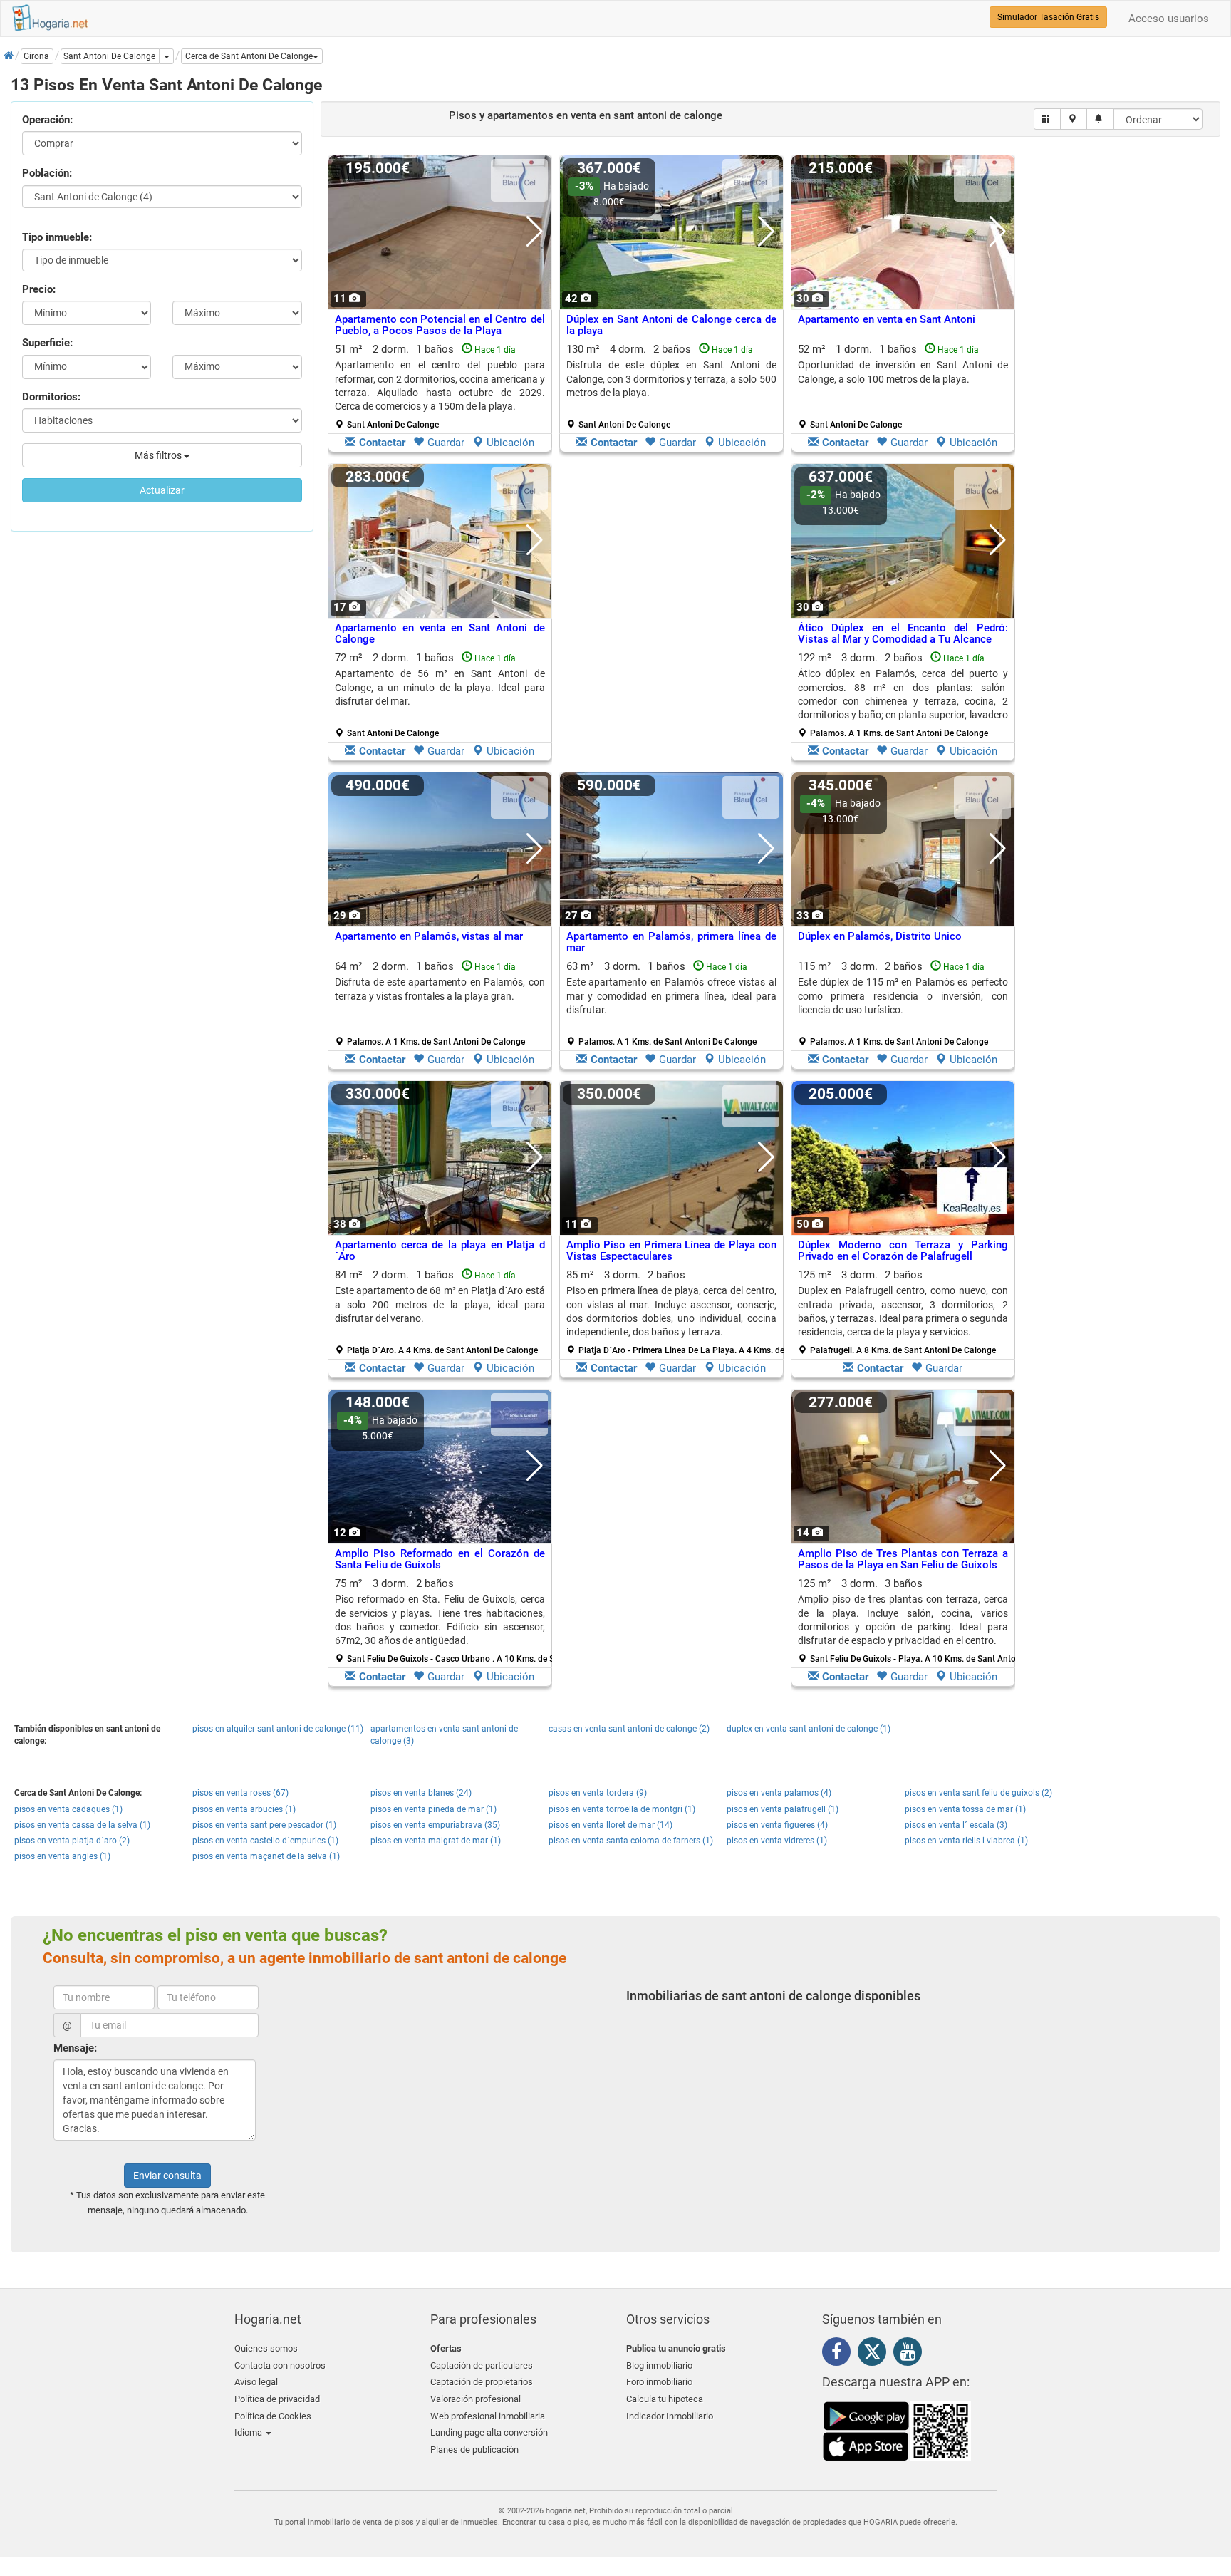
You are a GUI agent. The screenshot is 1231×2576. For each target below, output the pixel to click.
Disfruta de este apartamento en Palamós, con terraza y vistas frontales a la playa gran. (440, 989)
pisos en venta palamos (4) (779, 1793)
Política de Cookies (273, 2416)
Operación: (47, 120)
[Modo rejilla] (1048, 119)
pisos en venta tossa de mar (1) (965, 1809)
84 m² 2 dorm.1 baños (440, 1312)
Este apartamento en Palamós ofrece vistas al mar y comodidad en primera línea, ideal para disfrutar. (671, 996)
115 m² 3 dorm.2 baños (903, 1003)
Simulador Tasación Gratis (1048, 17)
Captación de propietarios (482, 2382)
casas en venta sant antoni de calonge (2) (629, 1729)
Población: (47, 173)
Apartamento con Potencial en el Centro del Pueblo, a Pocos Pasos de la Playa (440, 325)
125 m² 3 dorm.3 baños (908, 1620)
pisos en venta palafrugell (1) (783, 1809)
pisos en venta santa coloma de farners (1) (631, 1841)
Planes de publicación (474, 2450)
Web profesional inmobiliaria (488, 2416)
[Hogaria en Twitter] (876, 2355)
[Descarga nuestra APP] (897, 2430)
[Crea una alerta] (1100, 119)
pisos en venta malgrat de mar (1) (436, 1841)
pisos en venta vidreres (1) (777, 1841)
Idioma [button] (249, 2432)
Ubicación (510, 443)
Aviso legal (256, 2382)
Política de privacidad (277, 2399)
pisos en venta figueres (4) (777, 1825)
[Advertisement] (671, 616)
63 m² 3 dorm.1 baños (671, 1003)
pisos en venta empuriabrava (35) (435, 1825)
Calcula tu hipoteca (665, 2399)
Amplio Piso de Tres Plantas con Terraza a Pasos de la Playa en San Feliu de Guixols (903, 1559)
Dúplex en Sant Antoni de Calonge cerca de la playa (671, 325)
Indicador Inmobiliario (670, 2416)
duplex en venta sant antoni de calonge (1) (809, 1729)
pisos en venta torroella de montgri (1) (622, 1809)
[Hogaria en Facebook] (840, 2354)
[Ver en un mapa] (1074, 119)
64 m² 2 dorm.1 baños (440, 1003)
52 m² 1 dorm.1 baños (903, 386)
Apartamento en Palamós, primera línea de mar (671, 942)
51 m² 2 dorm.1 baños (440, 386)
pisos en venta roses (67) (240, 1793)
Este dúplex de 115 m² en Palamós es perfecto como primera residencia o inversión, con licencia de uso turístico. (903, 996)
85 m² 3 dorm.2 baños (677, 1312)
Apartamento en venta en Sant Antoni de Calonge (440, 634)
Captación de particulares (482, 2365)
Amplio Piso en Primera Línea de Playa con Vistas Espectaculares (671, 1251)
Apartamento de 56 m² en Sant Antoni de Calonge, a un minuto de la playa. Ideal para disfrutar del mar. (440, 687)
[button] (252, 56)
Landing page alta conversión (489, 2432)
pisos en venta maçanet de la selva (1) (266, 1856)
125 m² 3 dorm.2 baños (903, 1312)
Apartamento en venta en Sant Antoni (887, 319)
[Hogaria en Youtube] (911, 2354)
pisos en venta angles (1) (62, 1856)
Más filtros (159, 455)
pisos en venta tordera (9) (598, 1793)
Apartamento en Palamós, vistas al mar (429, 936)
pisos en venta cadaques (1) (68, 1809)
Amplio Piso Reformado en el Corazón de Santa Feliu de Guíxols (440, 1559)
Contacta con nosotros (280, 2365)
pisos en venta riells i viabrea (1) (966, 1841)
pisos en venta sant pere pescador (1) (264, 1825)
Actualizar (162, 490)
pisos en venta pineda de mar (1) (433, 1809)
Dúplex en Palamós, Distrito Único (880, 936)
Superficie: (47, 343)
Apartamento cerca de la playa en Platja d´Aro (440, 1251)
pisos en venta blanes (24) (421, 1793)
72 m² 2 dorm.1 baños (440, 695)
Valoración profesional (476, 2399)
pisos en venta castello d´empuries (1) (265, 1841)
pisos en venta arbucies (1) (244, 1809)
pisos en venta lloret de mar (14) (611, 1825)
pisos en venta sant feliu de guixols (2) (978, 1793)
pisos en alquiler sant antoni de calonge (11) (278, 1729)
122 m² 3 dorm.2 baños (903, 695)
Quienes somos (266, 2348)
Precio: (39, 289)
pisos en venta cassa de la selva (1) (82, 1825)
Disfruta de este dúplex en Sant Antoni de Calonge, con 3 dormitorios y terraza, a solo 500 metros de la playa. (671, 379)
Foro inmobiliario (659, 2382)
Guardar (446, 443)
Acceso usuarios (1169, 19)
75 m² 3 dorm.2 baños (445, 1620)
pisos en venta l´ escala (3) (956, 1825)
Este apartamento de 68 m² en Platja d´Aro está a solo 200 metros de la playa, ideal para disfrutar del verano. (440, 1304)
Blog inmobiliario (659, 2365)
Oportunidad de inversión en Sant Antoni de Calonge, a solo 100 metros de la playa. (903, 372)
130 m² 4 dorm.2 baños (671, 386)
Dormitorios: (51, 397)
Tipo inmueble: (57, 237)
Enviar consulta (167, 2176)
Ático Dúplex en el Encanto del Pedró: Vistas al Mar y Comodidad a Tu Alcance (903, 634)
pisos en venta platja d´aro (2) (72, 1841)
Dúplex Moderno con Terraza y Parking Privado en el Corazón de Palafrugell (903, 1251)
